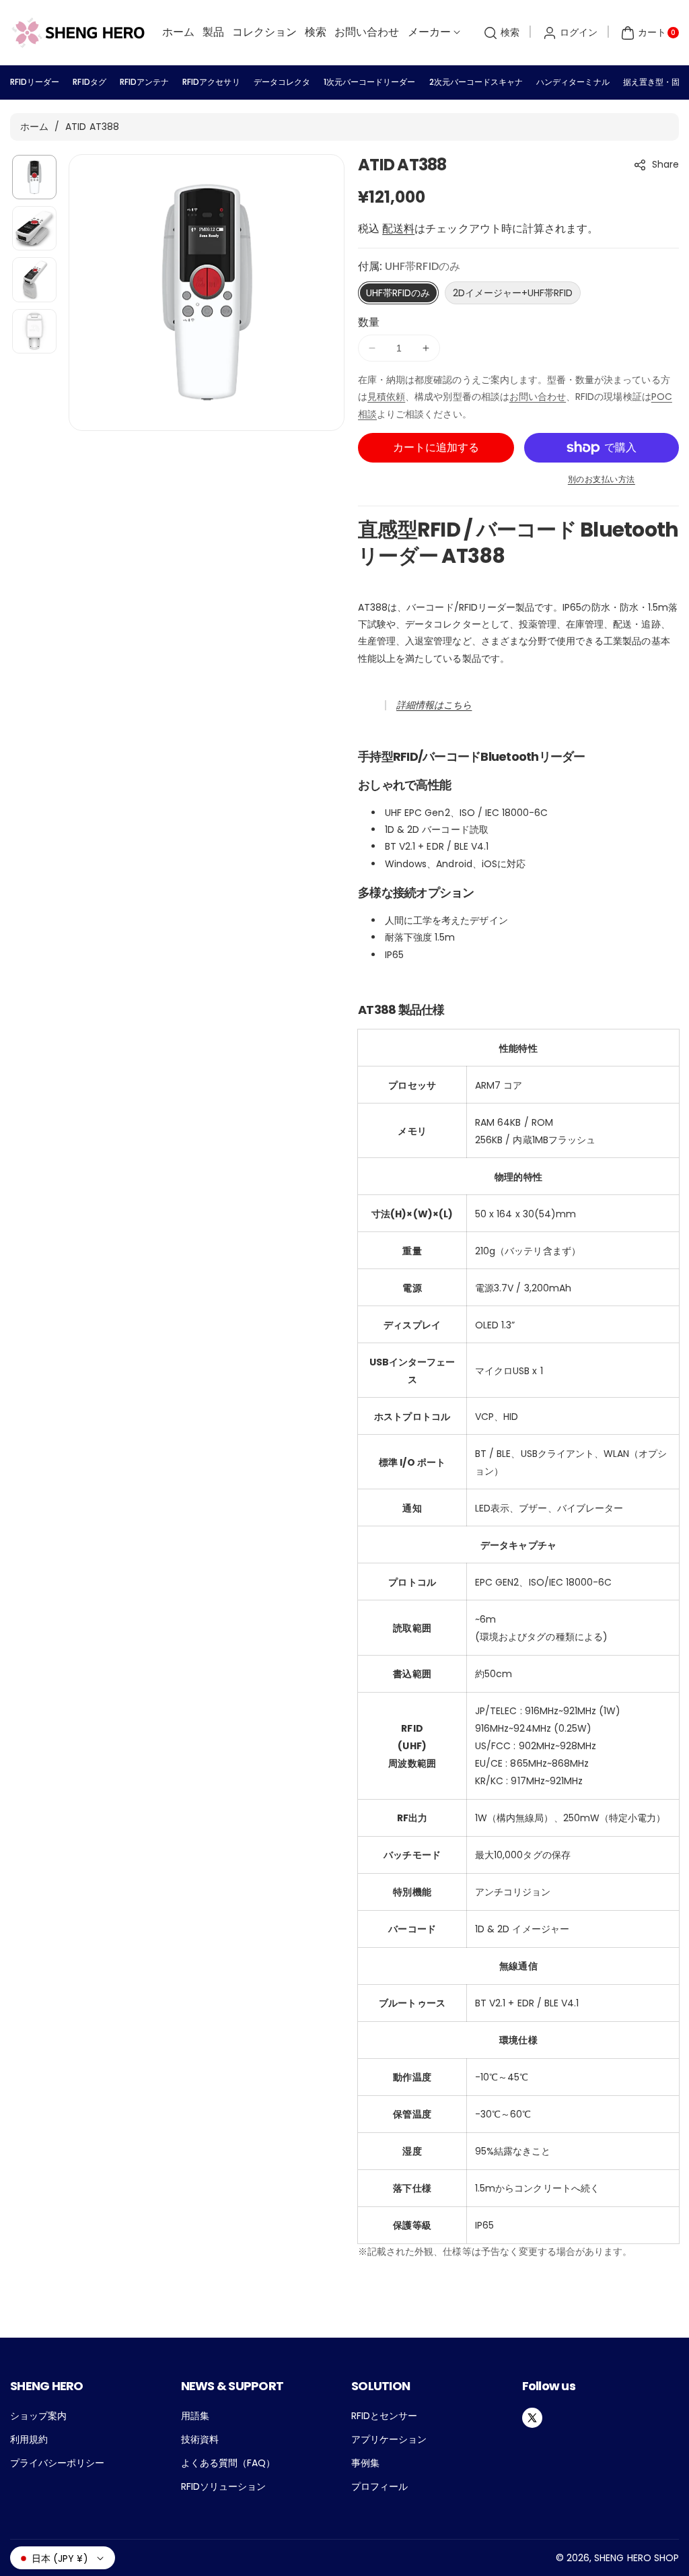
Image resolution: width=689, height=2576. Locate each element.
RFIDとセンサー (384, 2416)
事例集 (365, 2463)
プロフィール (379, 2486)
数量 (369, 322)
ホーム (34, 127)
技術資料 (200, 2439)
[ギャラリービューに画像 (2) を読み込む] (34, 228)
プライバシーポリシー (58, 2463)
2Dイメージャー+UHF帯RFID (513, 293)
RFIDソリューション (224, 2486)
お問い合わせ (538, 397)
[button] (500, 33)
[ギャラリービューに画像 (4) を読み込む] (34, 331)
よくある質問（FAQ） (228, 2463)
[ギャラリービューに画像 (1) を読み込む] (34, 177)
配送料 (398, 229)
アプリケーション (389, 2439)
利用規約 (29, 2439)
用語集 (195, 2416)
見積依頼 (386, 397)
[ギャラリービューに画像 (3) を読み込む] (34, 279)
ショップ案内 (38, 2416)
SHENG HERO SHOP (637, 2558)
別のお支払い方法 (602, 479)
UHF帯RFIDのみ (398, 293)
